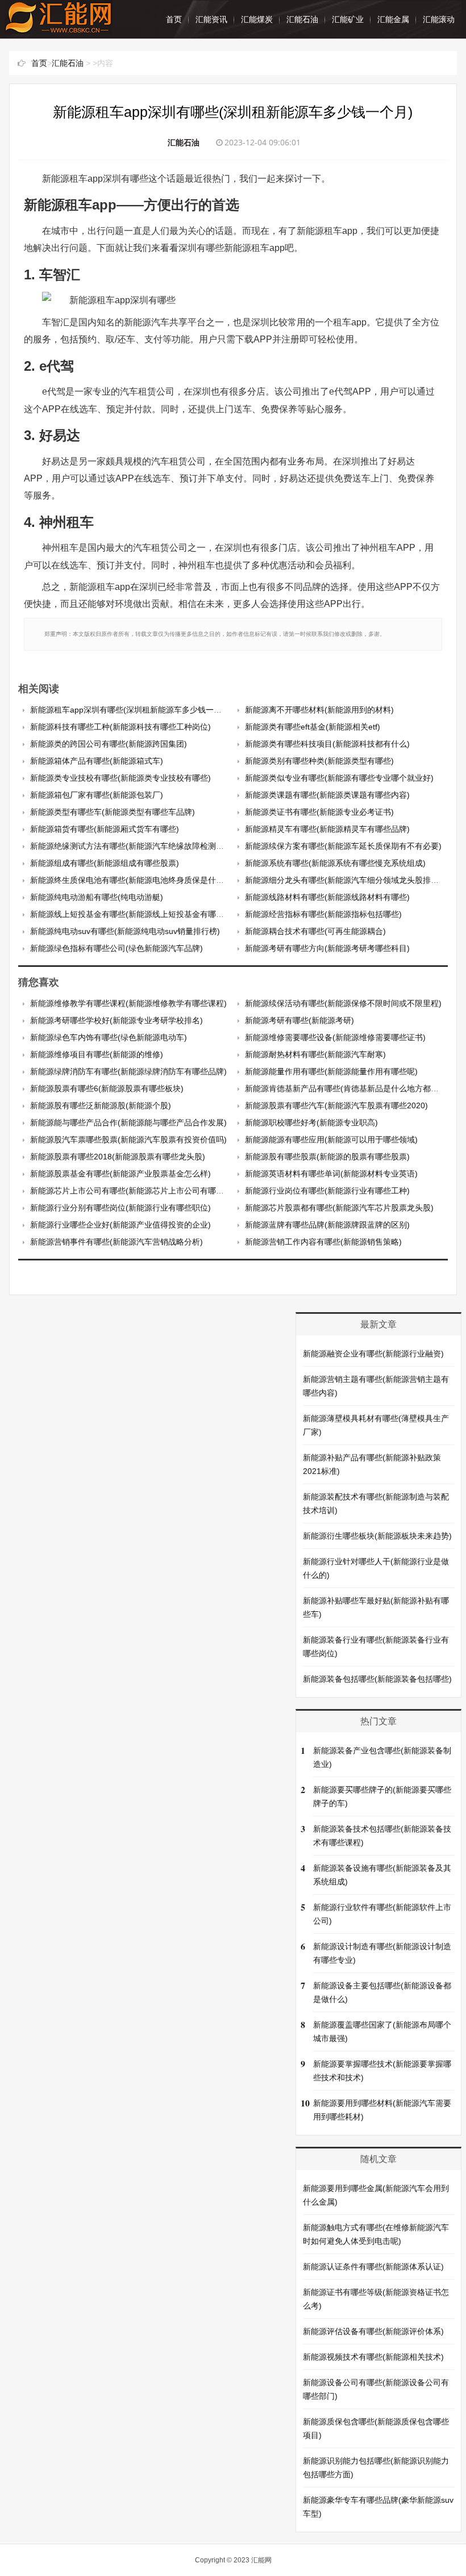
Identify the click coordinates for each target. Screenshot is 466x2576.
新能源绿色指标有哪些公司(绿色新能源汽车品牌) (116, 948)
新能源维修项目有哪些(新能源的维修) (97, 1054)
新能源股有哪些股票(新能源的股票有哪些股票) (327, 1157)
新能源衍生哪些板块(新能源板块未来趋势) (377, 1536)
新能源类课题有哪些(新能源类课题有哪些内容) (327, 795)
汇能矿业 (348, 19)
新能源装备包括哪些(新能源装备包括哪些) (377, 1679)
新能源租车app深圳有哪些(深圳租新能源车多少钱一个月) (131, 710)
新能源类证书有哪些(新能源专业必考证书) (319, 812)
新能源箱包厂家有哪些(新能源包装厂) (97, 795)
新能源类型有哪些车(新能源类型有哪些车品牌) (113, 812)
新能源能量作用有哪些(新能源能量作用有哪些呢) (331, 1071)
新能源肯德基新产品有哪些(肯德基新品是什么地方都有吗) (347, 1088)
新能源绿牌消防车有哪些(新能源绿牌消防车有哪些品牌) (128, 1071)
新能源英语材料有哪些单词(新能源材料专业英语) (331, 1174)
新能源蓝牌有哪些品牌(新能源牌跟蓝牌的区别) (327, 1225)
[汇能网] (59, 28)
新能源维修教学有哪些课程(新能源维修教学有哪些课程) (128, 1003)
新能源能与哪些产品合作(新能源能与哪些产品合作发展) (128, 1122)
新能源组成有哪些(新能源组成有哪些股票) (105, 863)
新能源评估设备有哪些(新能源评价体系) (373, 2331)
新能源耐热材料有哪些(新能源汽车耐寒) (315, 1054)
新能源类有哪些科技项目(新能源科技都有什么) (327, 744)
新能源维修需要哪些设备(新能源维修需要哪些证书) (335, 1037)
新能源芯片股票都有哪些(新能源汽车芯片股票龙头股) (339, 1208)
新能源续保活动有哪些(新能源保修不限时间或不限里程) (343, 1003)
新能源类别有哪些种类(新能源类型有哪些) (319, 761)
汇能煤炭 (257, 19)
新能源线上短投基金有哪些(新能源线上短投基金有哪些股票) (136, 914)
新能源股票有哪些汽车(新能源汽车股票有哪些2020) (336, 1105)
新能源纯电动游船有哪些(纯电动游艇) (97, 897)
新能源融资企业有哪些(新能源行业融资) (373, 1354)
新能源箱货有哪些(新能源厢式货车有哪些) (105, 829)
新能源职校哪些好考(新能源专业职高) (311, 1122)
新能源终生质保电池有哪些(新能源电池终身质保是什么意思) (136, 880)
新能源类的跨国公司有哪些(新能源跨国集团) (109, 744)
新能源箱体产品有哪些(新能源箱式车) (97, 761)
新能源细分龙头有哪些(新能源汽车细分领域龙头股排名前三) (351, 880)
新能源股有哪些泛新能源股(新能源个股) (101, 1105)
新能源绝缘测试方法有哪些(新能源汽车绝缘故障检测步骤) (132, 846)
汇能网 (261, 2560)
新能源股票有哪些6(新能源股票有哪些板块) (107, 1088)
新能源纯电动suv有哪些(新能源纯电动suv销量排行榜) (125, 931)
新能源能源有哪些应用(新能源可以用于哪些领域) (331, 1140)
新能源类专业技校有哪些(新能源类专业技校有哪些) (120, 778)
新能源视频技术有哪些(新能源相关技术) (373, 2357)
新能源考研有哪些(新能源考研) (299, 1020)
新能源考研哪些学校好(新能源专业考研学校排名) (116, 1020)
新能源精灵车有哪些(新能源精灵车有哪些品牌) (327, 829)
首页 (174, 19)
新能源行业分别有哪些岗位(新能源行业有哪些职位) (120, 1208)
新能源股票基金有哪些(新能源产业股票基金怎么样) (120, 1174)
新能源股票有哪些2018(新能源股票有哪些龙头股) (118, 1157)
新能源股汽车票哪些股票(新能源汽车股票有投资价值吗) (128, 1140)
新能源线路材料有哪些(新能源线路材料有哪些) (327, 897)
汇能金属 (393, 19)
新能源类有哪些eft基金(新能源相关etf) (313, 727)
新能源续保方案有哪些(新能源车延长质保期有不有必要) (343, 846)
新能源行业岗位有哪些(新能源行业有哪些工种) (327, 1191)
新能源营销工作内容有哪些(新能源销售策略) (323, 1242)
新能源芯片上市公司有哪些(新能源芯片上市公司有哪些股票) (136, 1191)
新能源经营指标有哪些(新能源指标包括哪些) (323, 914)
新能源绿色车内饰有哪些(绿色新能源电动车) (109, 1037)
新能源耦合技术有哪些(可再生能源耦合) (315, 931)
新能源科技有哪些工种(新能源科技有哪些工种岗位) (120, 727)
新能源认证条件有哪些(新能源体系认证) (373, 2267)
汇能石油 (302, 19)
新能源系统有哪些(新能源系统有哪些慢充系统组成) (335, 863)
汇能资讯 (211, 19)
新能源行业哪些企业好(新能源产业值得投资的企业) (120, 1225)
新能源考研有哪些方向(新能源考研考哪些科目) (327, 948)
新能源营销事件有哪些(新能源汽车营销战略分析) (116, 1242)
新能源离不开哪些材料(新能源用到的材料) (319, 710)
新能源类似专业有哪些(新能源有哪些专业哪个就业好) (339, 778)
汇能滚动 (439, 19)
